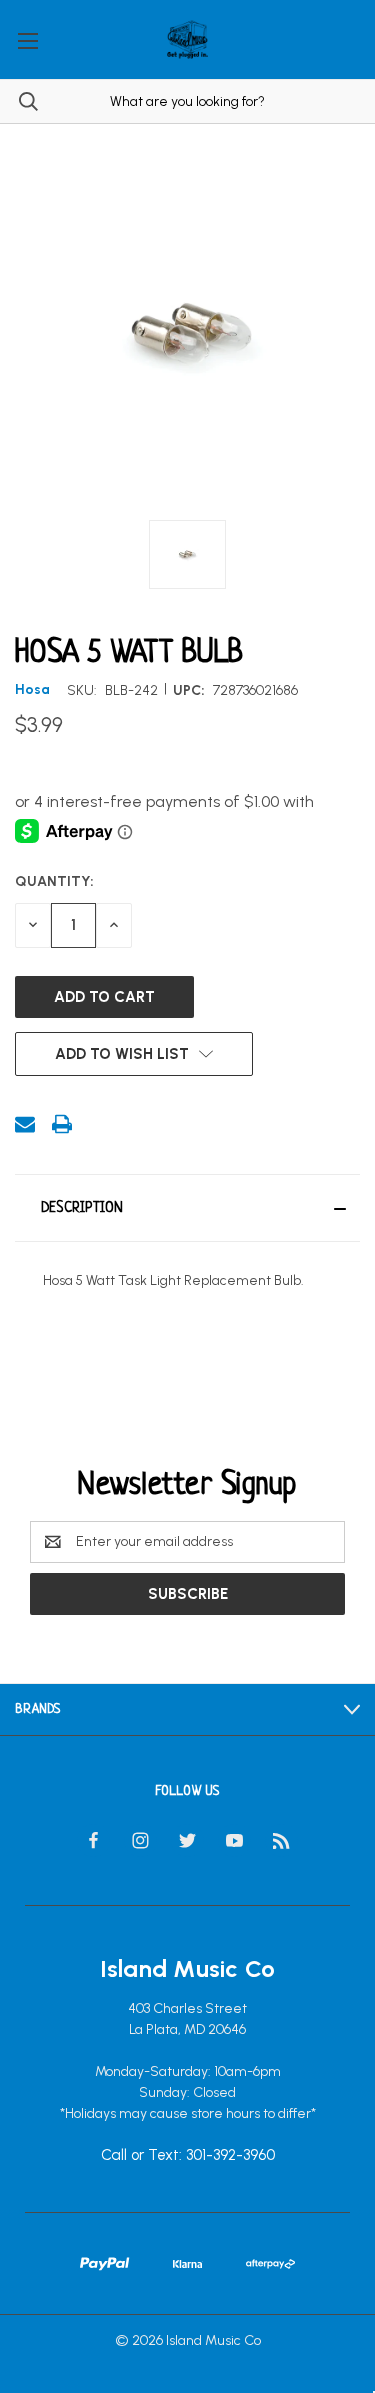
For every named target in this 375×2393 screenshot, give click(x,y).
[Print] (62, 1124)
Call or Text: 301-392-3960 (188, 2156)
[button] (187, 1208)
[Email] (25, 1124)
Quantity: (54, 881)
